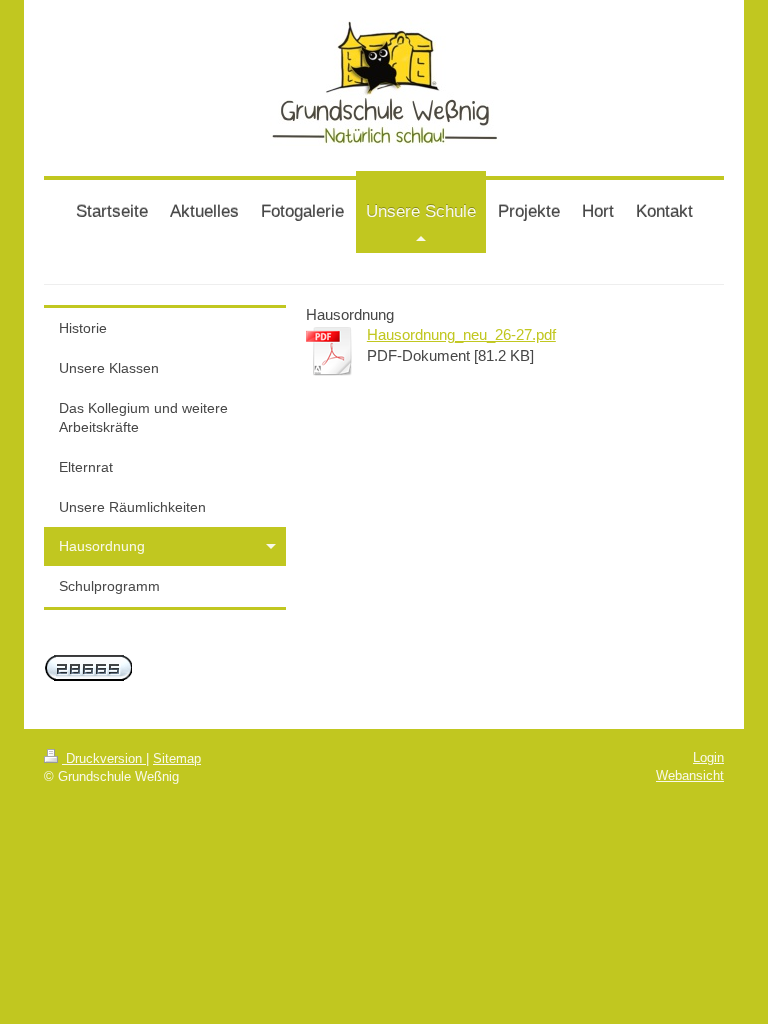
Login (708, 757)
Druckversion (104, 758)
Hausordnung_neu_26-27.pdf (461, 334)
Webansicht (690, 775)
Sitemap (177, 758)
